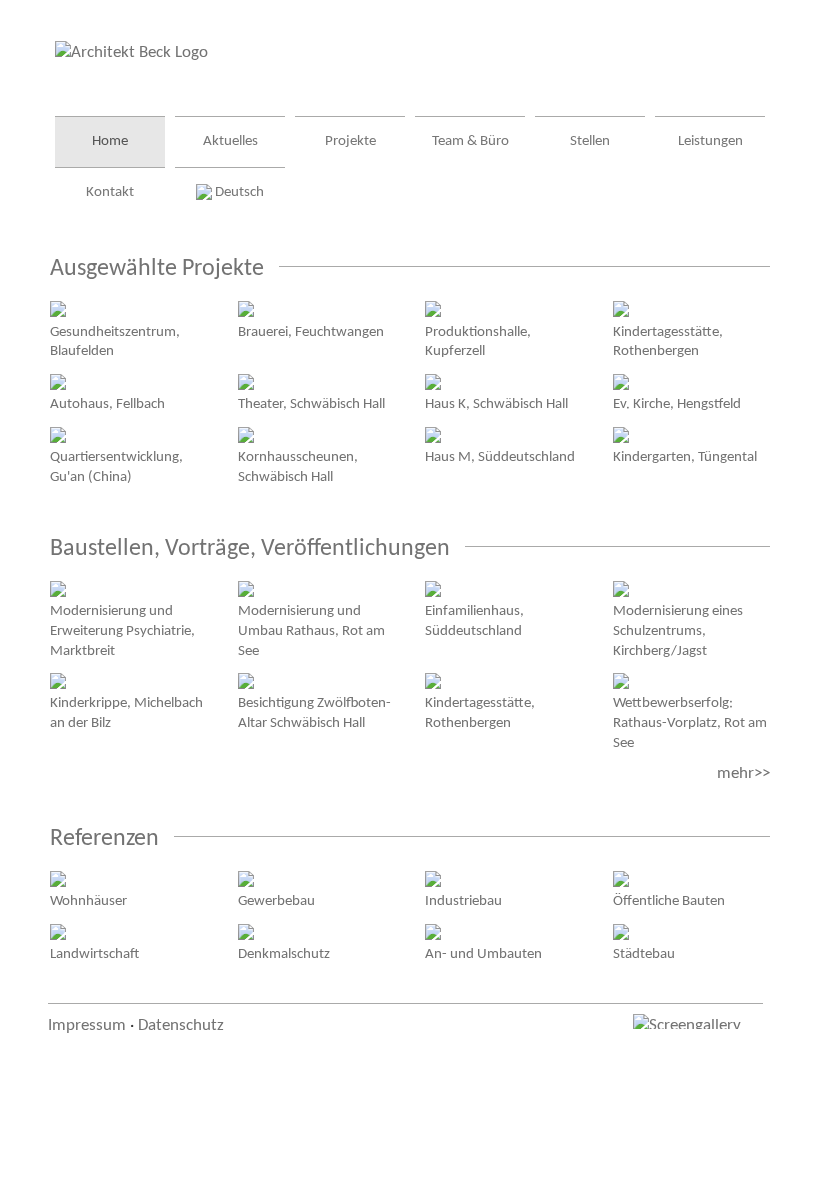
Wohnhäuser (88, 901)
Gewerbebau (276, 901)
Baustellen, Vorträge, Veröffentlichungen (250, 549)
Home (110, 141)
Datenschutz (181, 1025)
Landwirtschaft (94, 954)
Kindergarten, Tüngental (685, 457)
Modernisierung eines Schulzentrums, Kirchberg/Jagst (678, 630)
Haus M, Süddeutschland (500, 457)
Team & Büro (470, 141)
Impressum (87, 1025)
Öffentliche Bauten (669, 901)
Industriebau (463, 901)
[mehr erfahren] (58, 308)
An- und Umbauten (483, 954)
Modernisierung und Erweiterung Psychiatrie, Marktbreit (122, 630)
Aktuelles (230, 141)
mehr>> (743, 773)
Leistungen (710, 141)
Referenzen (104, 839)
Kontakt (110, 192)
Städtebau (644, 954)
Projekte (350, 141)
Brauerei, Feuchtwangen (311, 332)
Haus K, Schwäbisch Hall (496, 404)
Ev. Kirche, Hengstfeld (677, 404)
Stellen (590, 141)
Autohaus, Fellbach (107, 404)
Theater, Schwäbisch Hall (311, 404)
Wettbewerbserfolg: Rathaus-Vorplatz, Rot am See (690, 722)
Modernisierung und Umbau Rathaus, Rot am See (311, 630)
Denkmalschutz (284, 954)
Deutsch (238, 192)
